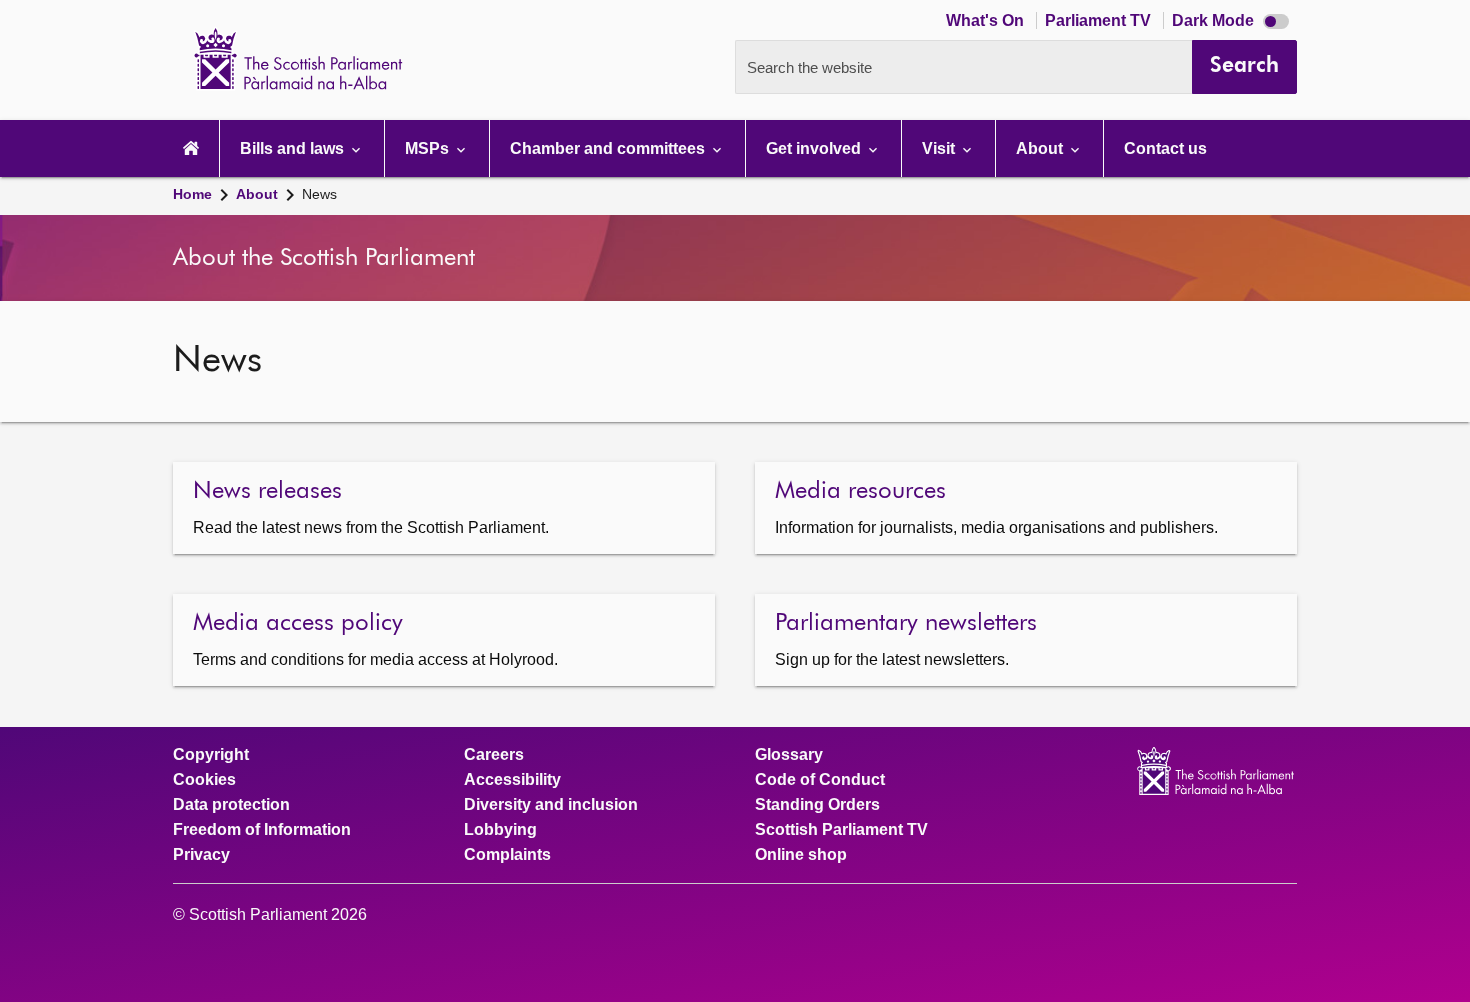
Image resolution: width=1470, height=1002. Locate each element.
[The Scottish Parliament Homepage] (191, 148)
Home (192, 194)
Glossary (789, 755)
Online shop (801, 855)
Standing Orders (817, 805)
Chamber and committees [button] (609, 148)
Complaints (507, 855)
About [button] (1041, 148)
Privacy (201, 855)
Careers (494, 755)
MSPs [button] (429, 148)
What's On (987, 20)
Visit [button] (940, 148)
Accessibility (512, 780)
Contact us (1165, 148)
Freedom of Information (262, 830)
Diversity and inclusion (551, 805)
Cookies (204, 780)
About (257, 194)
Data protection (231, 805)
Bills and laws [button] (294, 148)
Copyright (211, 755)
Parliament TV (1100, 20)
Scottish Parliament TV (841, 830)
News (319, 194)
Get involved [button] (815, 148)
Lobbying (500, 830)
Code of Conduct (820, 780)
